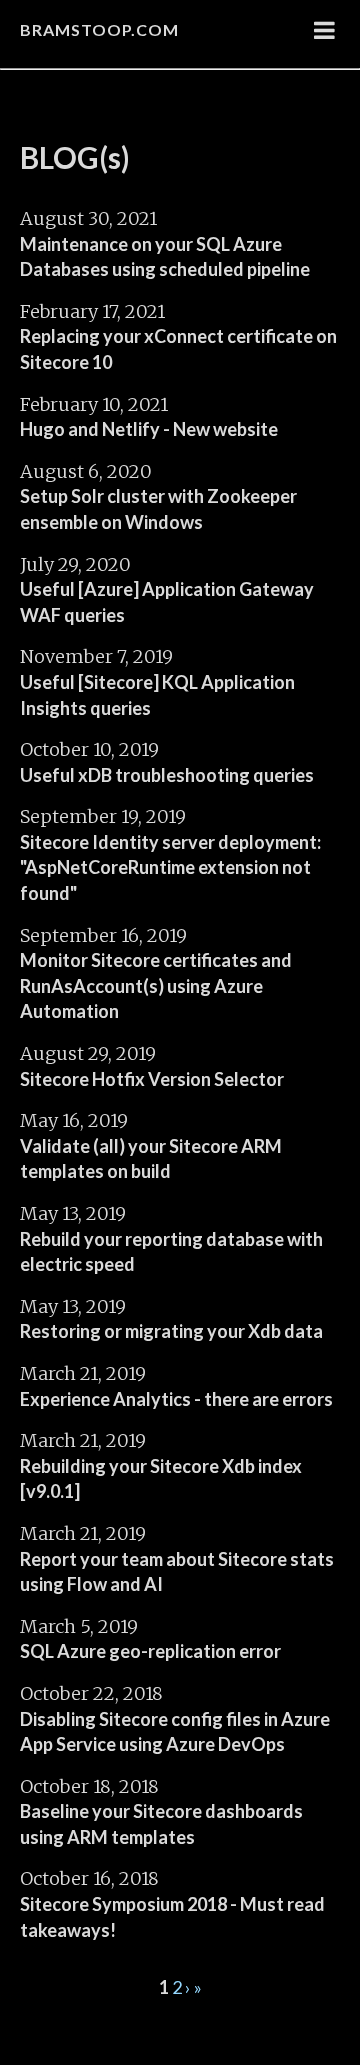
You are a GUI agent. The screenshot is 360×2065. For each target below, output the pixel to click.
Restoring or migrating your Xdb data (171, 1331)
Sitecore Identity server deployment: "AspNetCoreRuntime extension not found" (170, 867)
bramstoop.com (99, 29)
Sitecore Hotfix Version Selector (152, 1079)
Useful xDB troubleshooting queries (167, 775)
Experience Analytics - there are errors (176, 1399)
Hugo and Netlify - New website (149, 429)
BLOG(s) (75, 157)
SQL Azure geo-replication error (150, 1651)
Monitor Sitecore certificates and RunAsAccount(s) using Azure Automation (156, 985)
